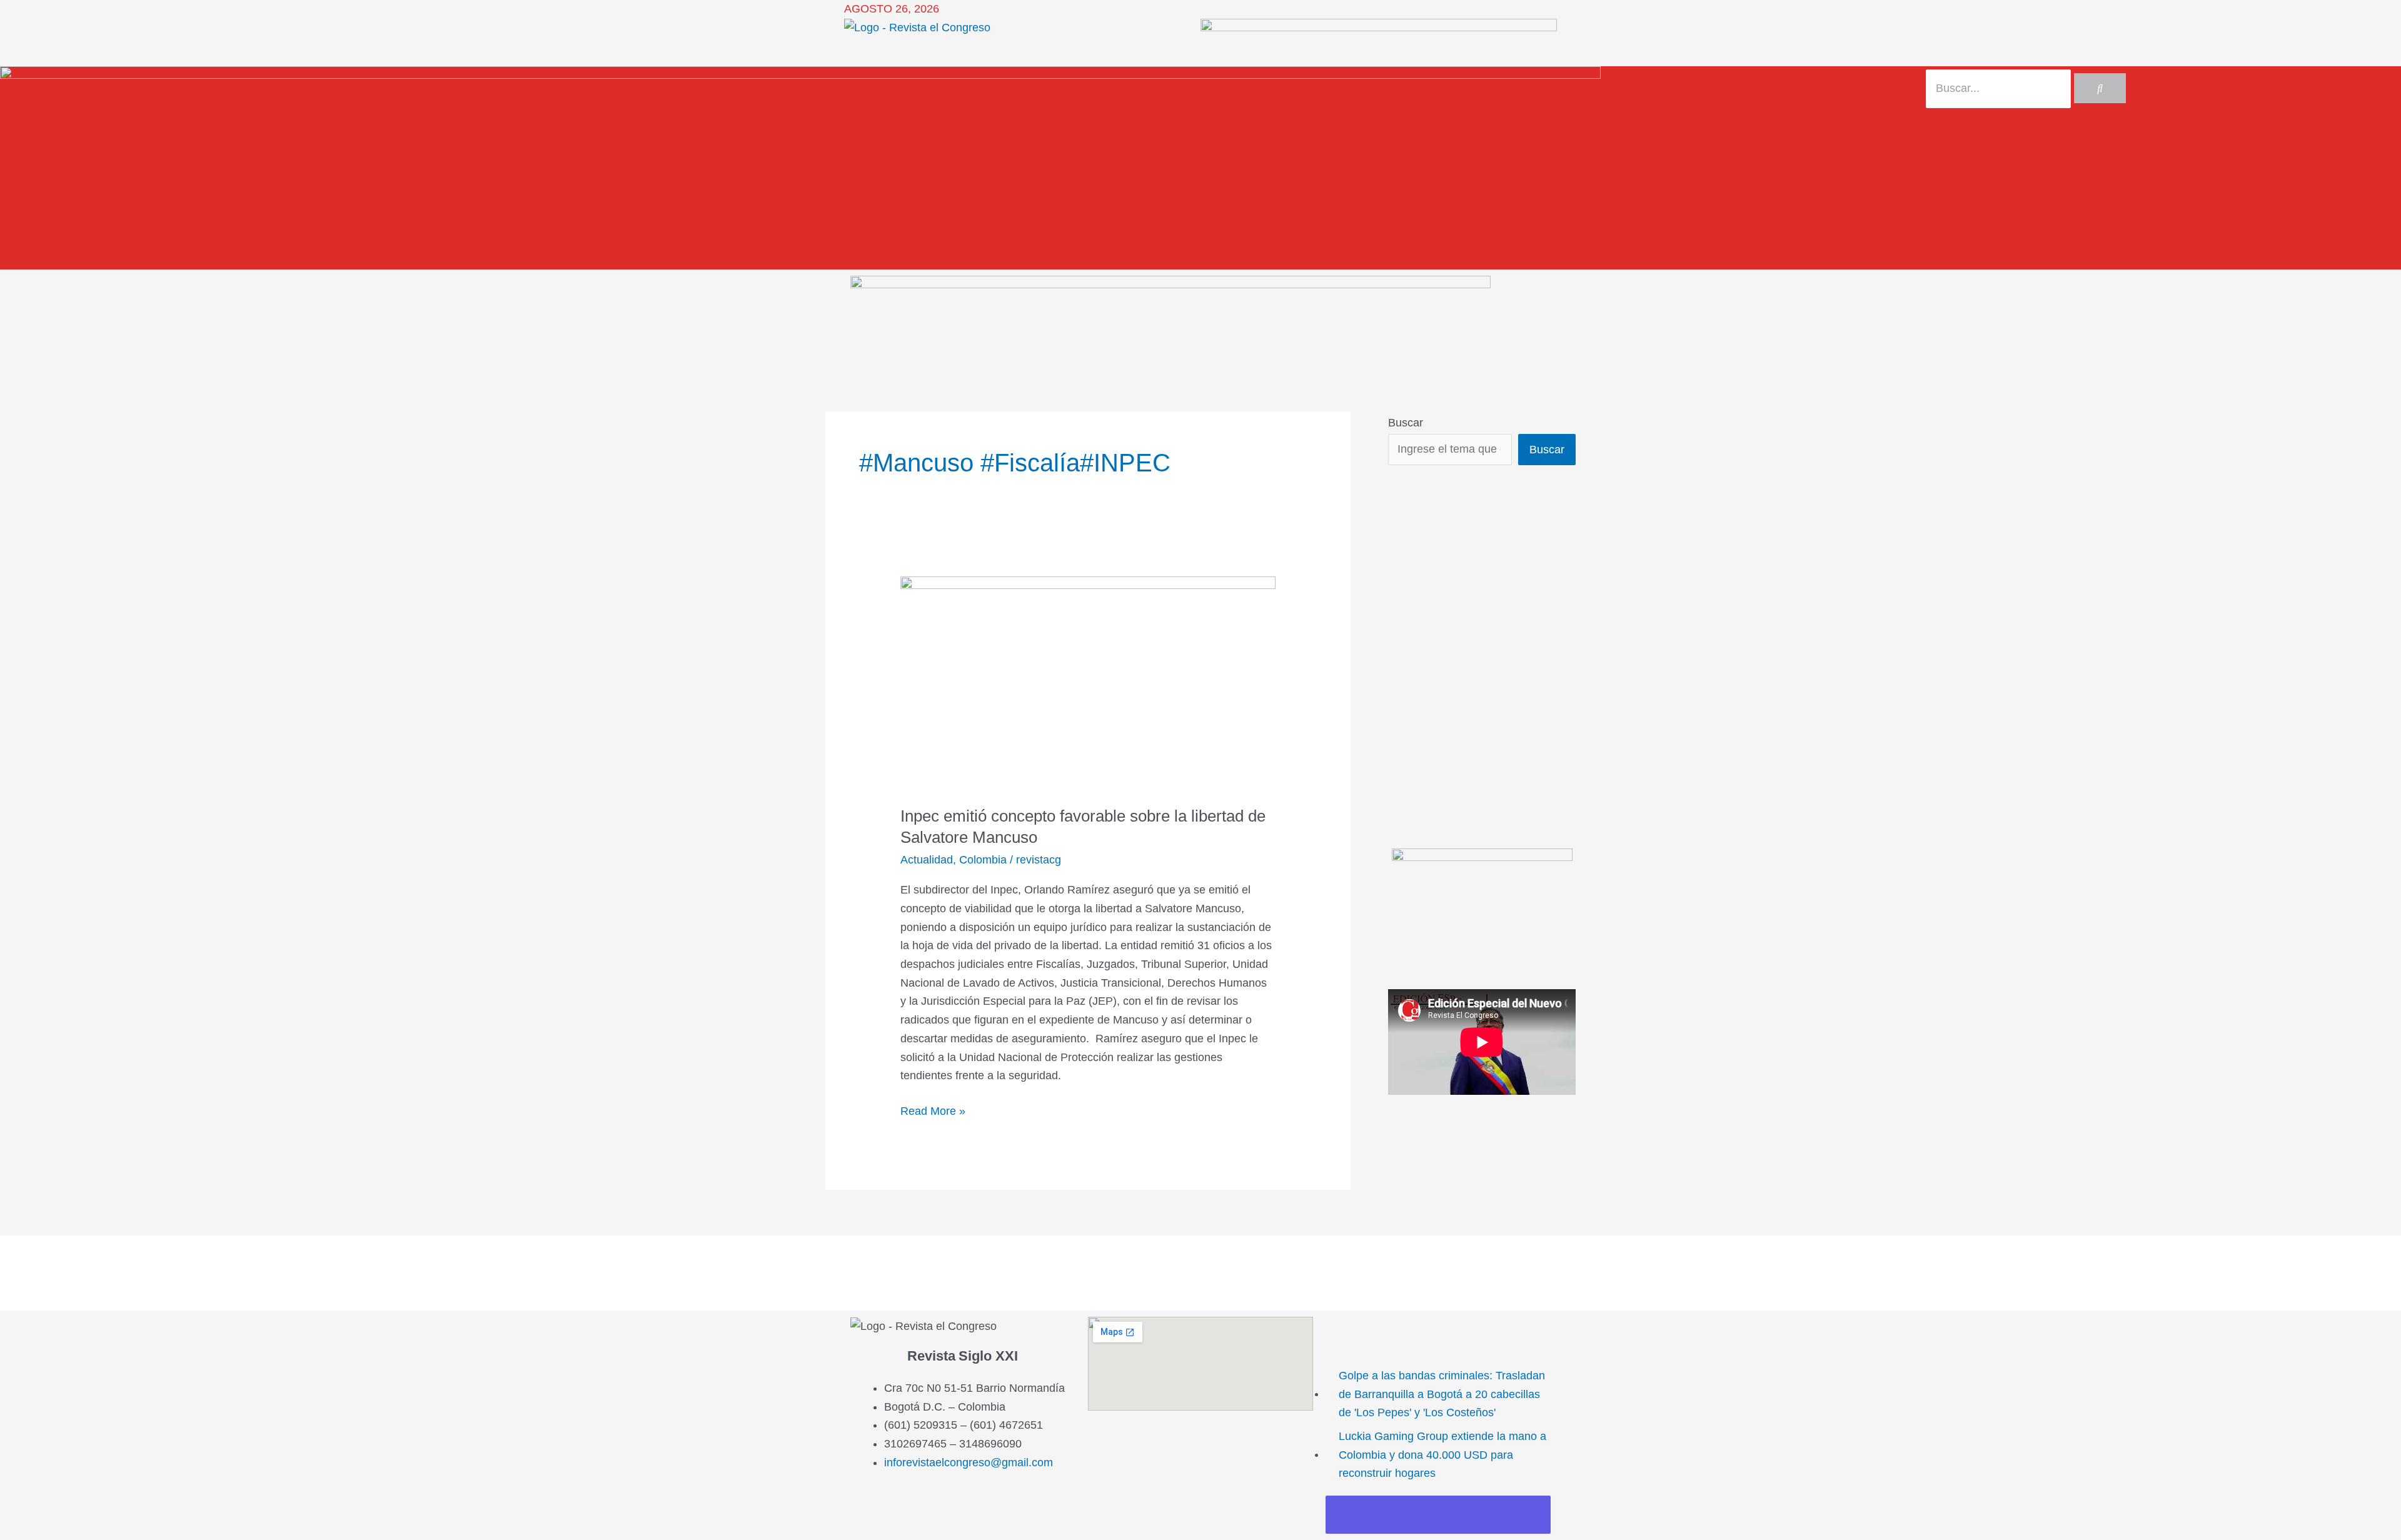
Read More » (933, 1110)
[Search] (2100, 88)
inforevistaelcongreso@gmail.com (969, 1462)
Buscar (1406, 423)
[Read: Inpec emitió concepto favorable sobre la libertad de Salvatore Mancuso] (1088, 682)
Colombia (983, 860)
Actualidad (927, 860)
